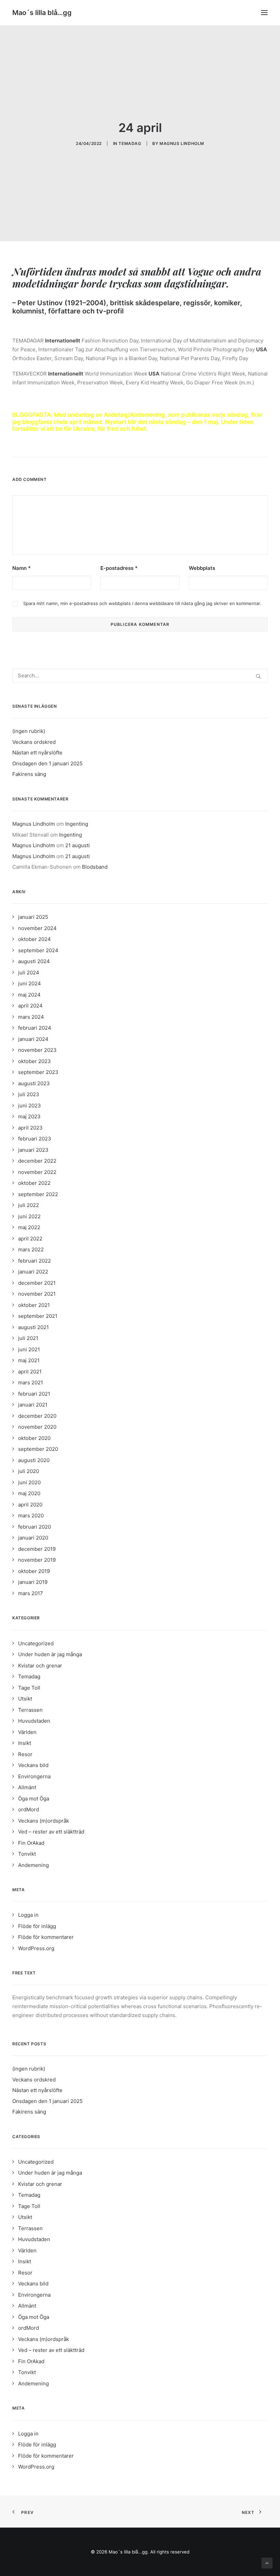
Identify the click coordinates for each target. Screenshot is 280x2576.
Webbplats (202, 568)
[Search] (140, 675)
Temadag (130, 143)
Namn (22, 568)
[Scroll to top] (267, 2563)
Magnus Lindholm (182, 143)
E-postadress (119, 568)
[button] (264, 13)
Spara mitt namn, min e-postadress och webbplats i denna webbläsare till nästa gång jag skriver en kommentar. (142, 603)
